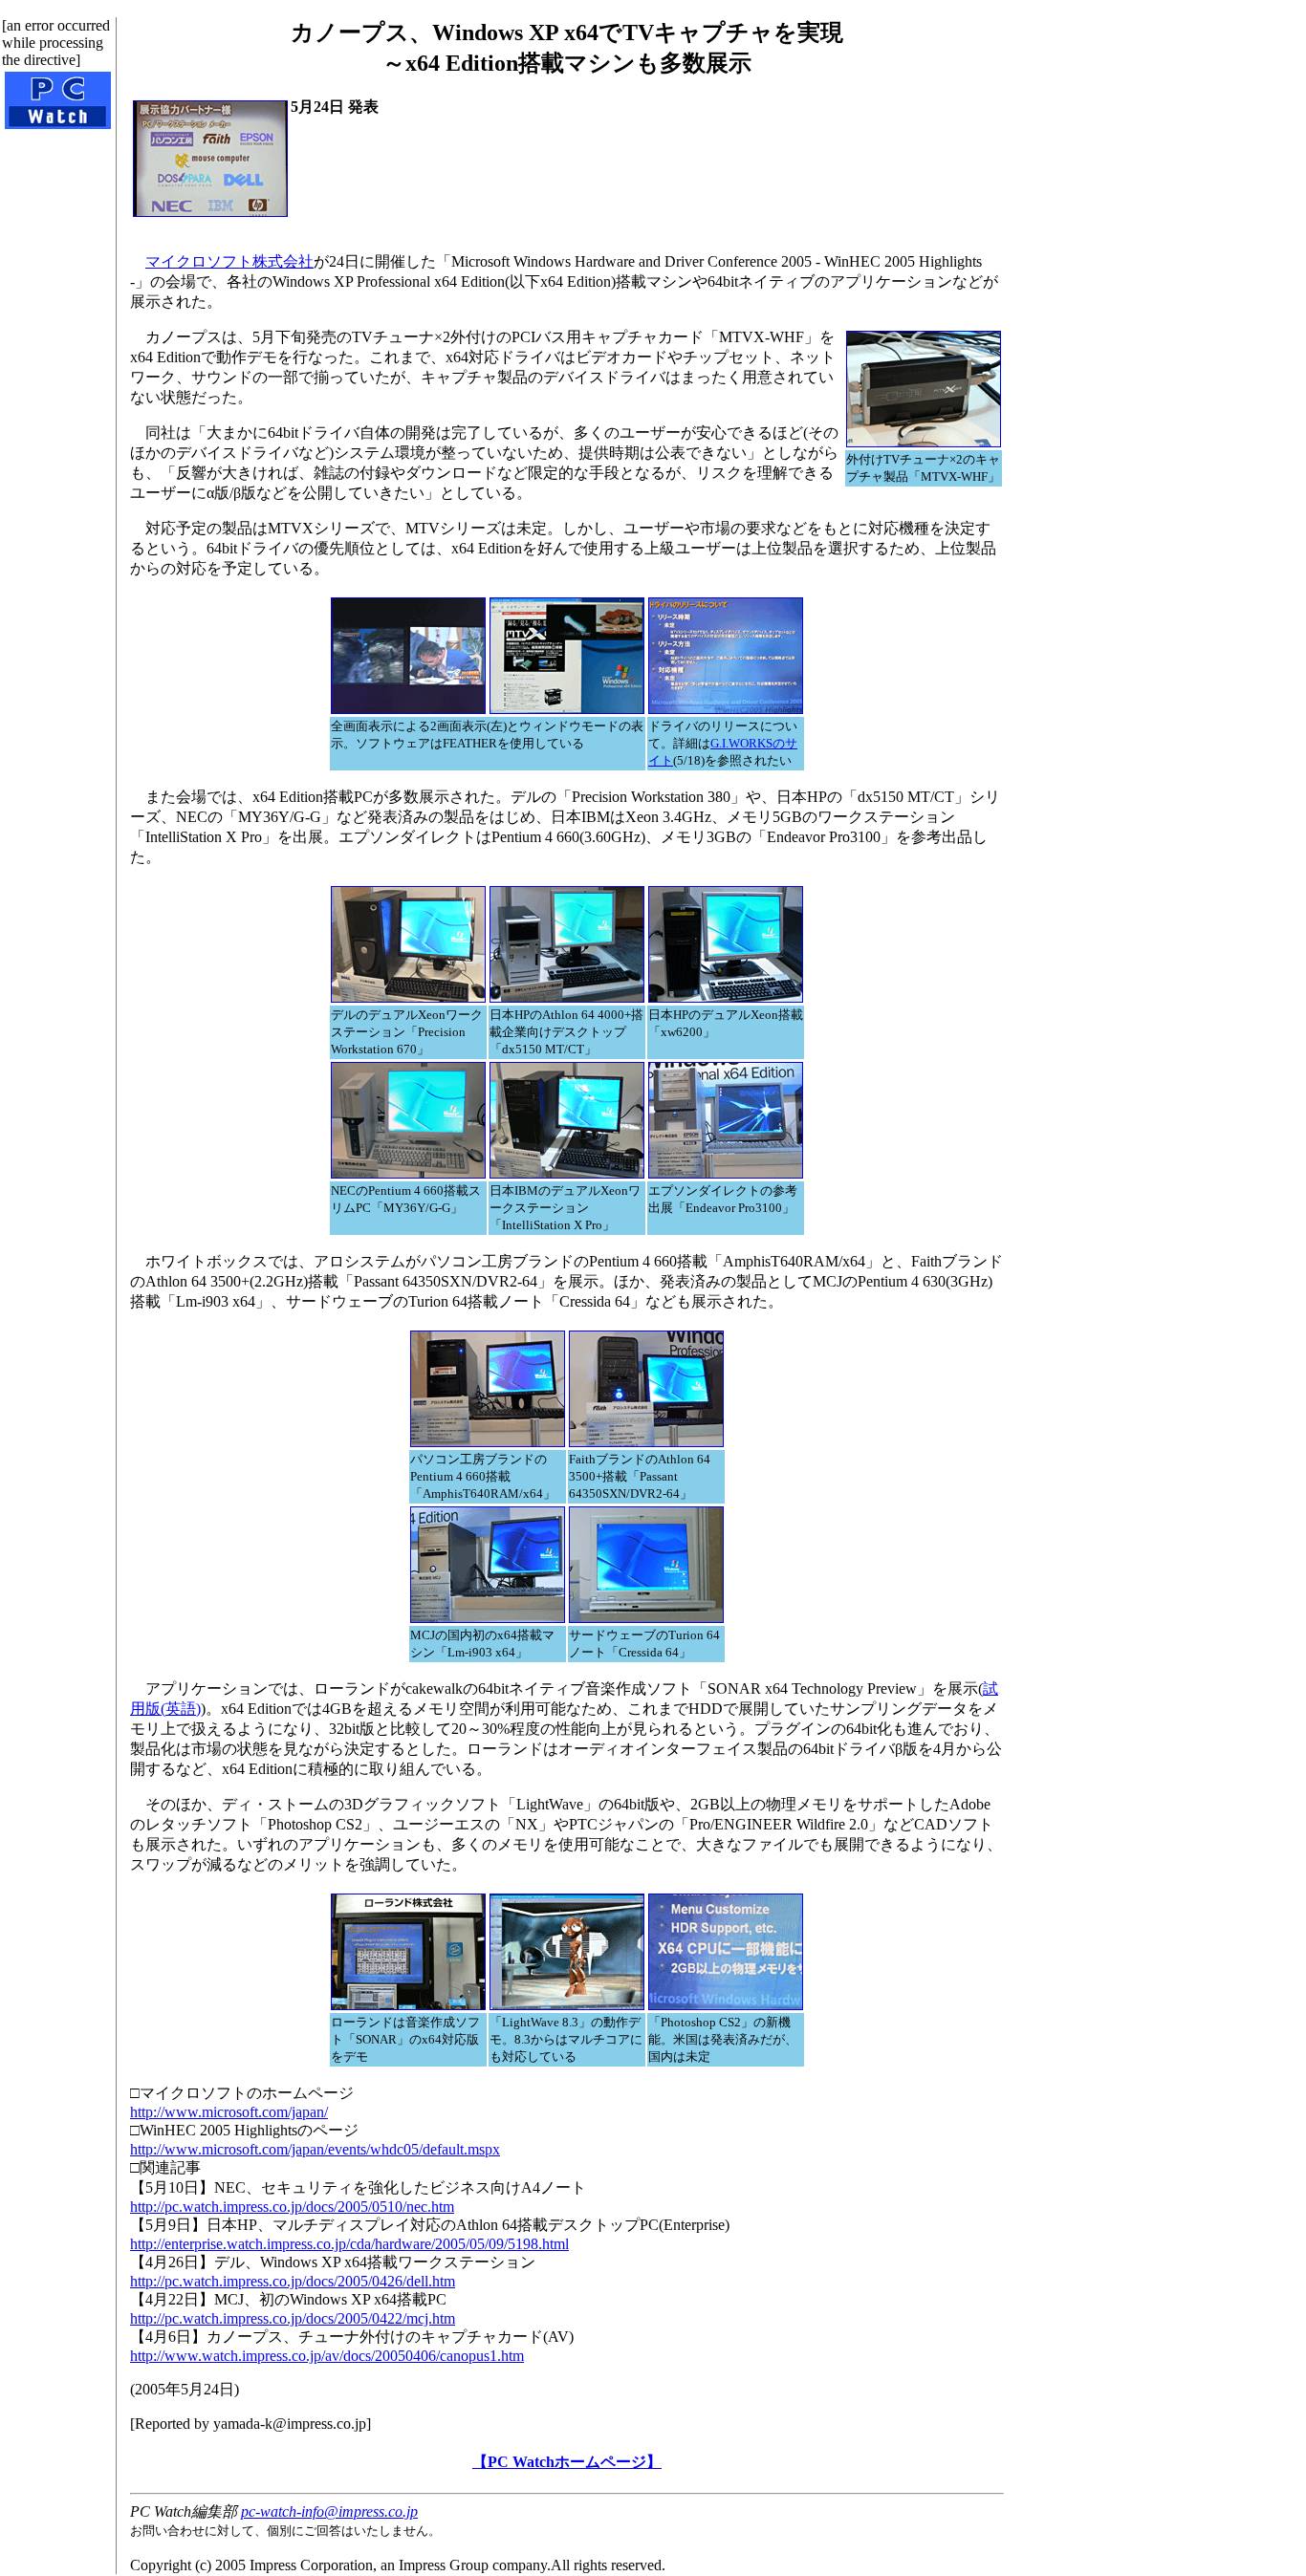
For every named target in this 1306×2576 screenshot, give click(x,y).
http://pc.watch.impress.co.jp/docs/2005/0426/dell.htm (293, 2281)
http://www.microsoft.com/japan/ (229, 2112)
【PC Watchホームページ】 (567, 2462)
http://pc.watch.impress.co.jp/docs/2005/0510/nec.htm (292, 2207)
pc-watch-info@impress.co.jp (329, 2511)
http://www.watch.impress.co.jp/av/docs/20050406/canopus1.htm (327, 2356)
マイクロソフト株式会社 (229, 261)
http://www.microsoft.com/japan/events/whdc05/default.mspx (315, 2149)
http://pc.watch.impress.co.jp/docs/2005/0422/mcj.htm (293, 2318)
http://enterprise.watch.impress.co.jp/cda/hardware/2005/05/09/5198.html (349, 2244)
